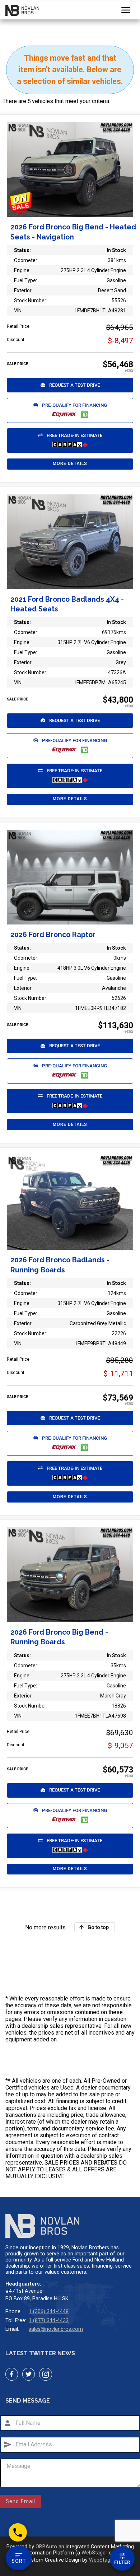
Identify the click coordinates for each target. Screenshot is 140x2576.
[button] (70, 385)
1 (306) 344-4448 (49, 2312)
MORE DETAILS (70, 464)
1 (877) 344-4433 (49, 2321)
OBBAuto (46, 2547)
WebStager (94, 2553)
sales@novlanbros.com (56, 2329)
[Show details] (70, 877)
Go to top (98, 1927)
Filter (122, 2562)
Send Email (20, 2501)
